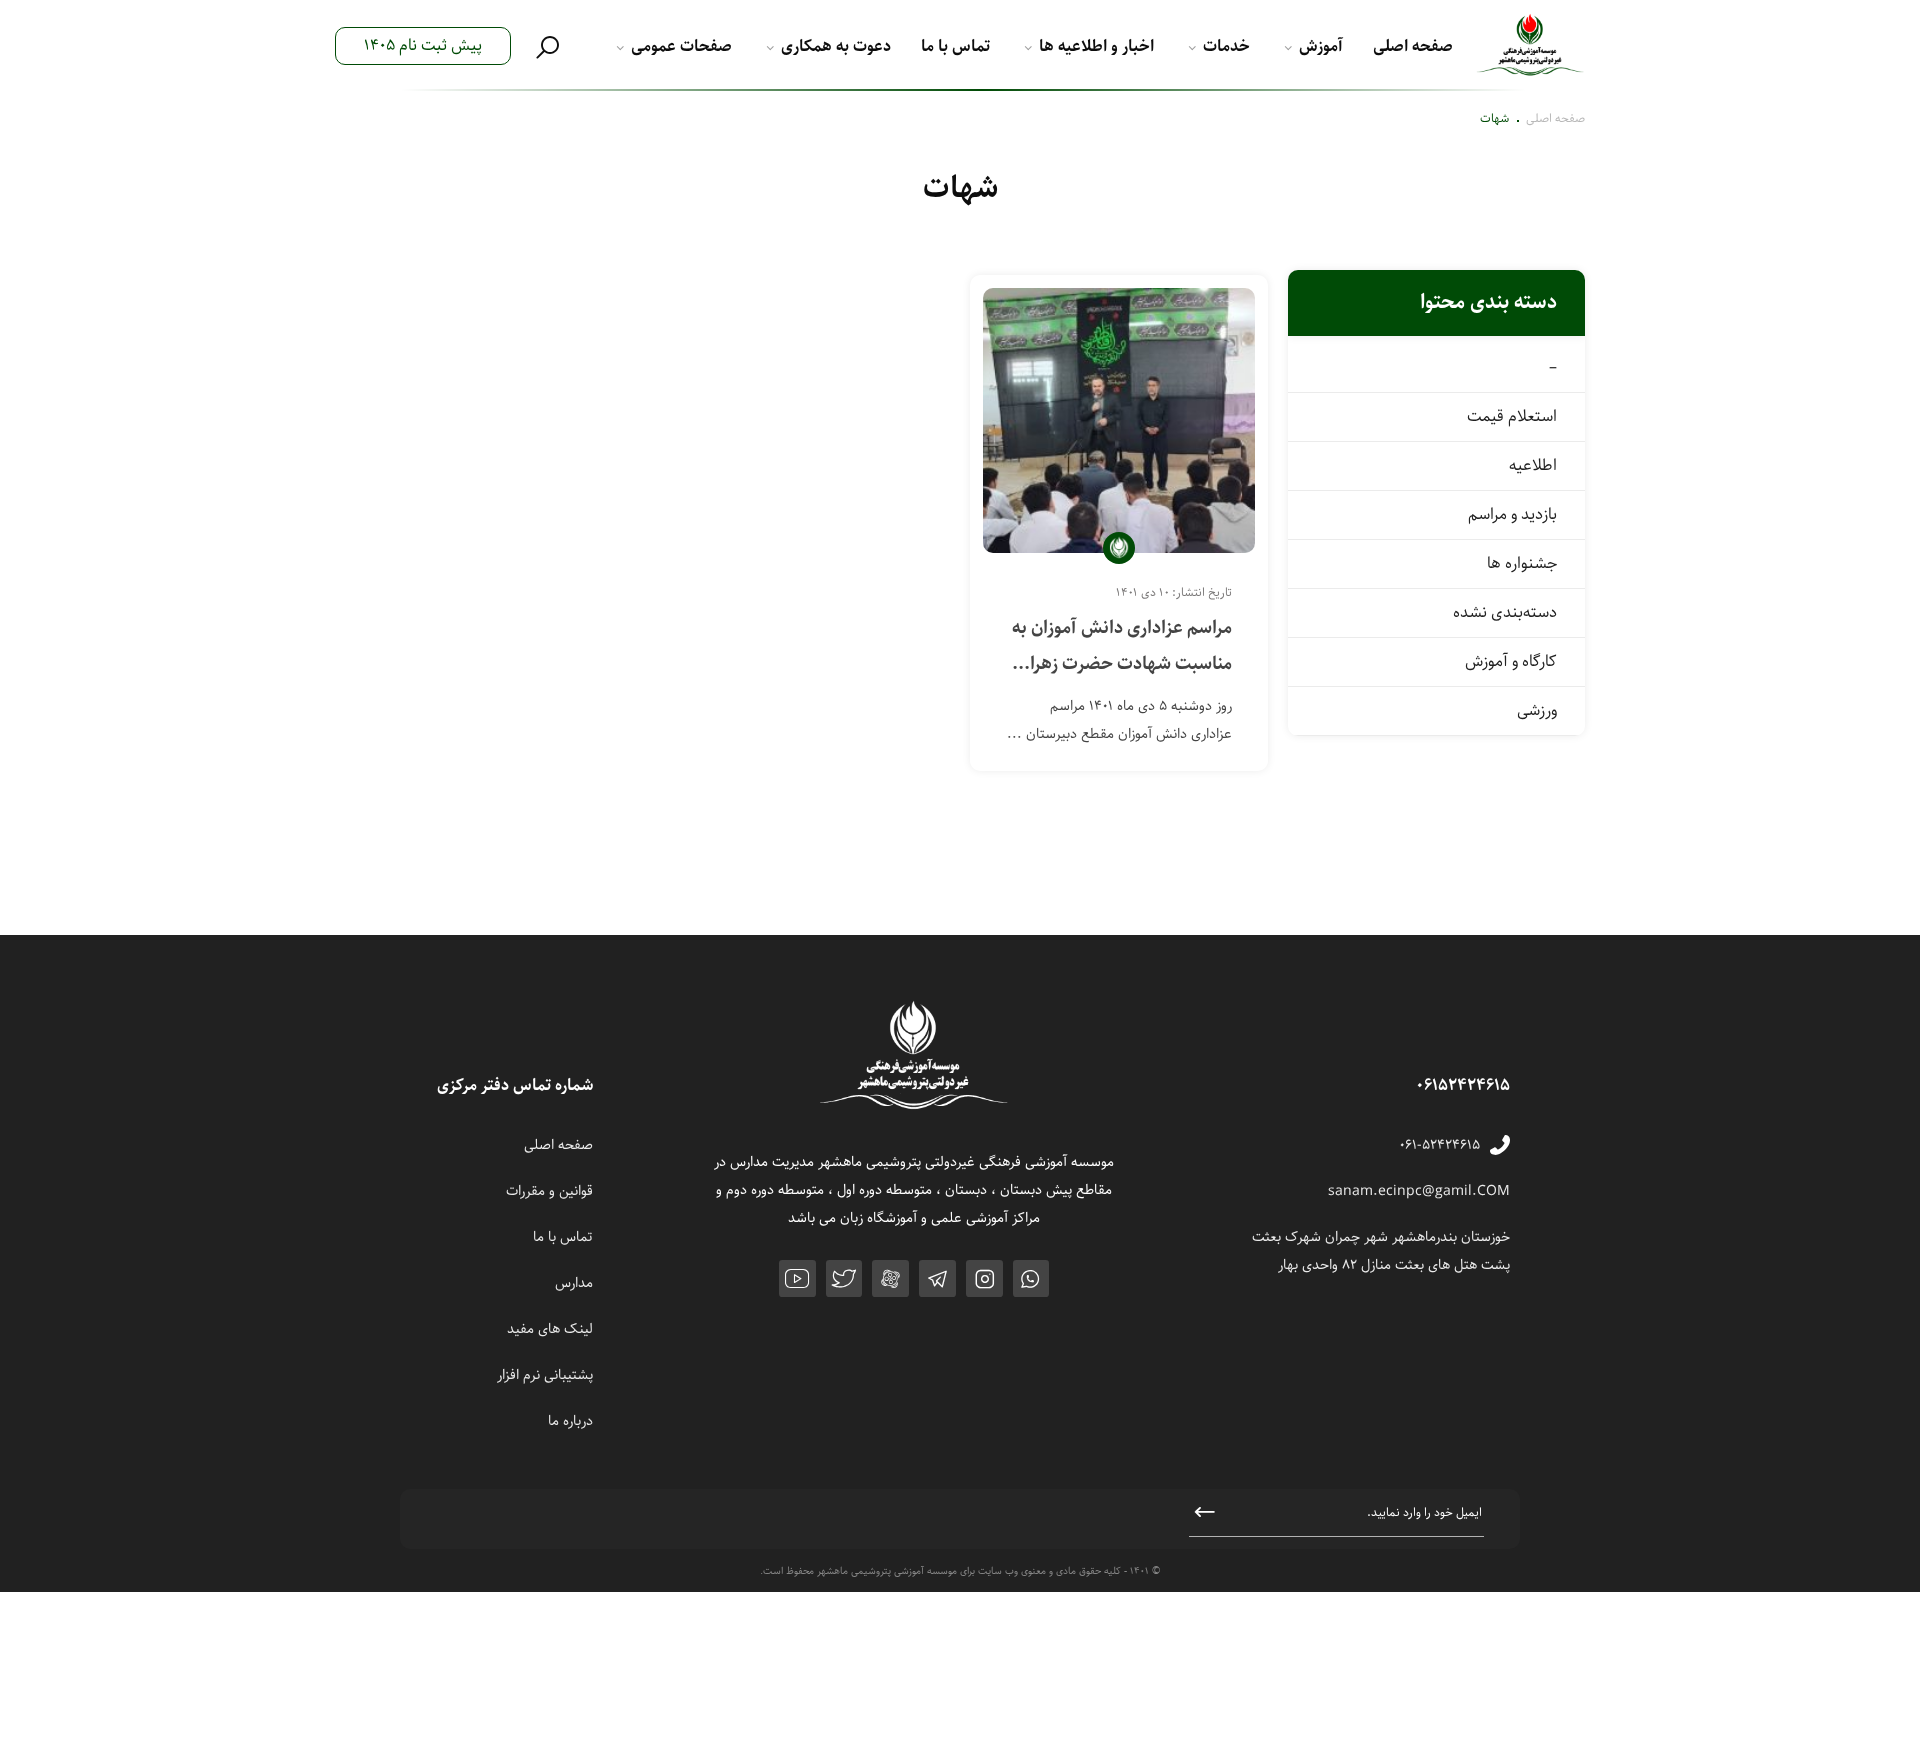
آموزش (1321, 46)
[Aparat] (890, 1278)
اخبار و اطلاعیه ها (1096, 46)
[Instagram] (984, 1278)
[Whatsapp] (1031, 1278)
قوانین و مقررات (549, 1191)
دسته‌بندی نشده (1505, 612)
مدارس (574, 1283)
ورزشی (1537, 710)
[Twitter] (844, 1278)
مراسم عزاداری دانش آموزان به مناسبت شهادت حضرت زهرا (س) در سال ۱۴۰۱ (1121, 647)
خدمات (1226, 46)
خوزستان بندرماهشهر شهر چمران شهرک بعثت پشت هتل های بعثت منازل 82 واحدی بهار (1381, 1251)
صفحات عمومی (681, 46)
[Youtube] (797, 1278)
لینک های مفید (550, 1329)
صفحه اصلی (1413, 46)
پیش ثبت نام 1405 (423, 45)
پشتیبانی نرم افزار (545, 1375)
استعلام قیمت (1512, 416)
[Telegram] (937, 1278)
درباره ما (570, 1421)
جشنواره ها (1522, 563)
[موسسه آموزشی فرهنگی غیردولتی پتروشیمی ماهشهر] (1530, 46)
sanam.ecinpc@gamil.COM (1419, 1191)
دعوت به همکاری (836, 46)
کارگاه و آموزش (1511, 661)
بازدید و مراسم (1512, 514)
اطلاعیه (1533, 465)
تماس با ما (955, 46)
